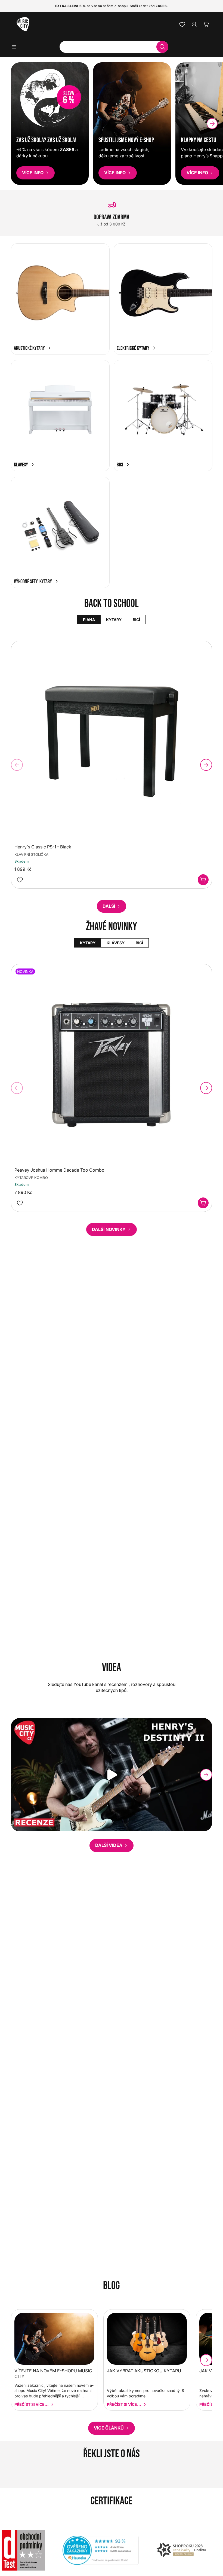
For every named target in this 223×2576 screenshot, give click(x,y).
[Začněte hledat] (162, 47)
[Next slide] (212, 124)
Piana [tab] (89, 620)
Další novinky (109, 1229)
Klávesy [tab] (115, 943)
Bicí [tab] (136, 620)
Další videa (109, 1845)
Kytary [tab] (114, 620)
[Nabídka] (16, 47)
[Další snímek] (217, 213)
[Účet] (194, 24)
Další (109, 906)
